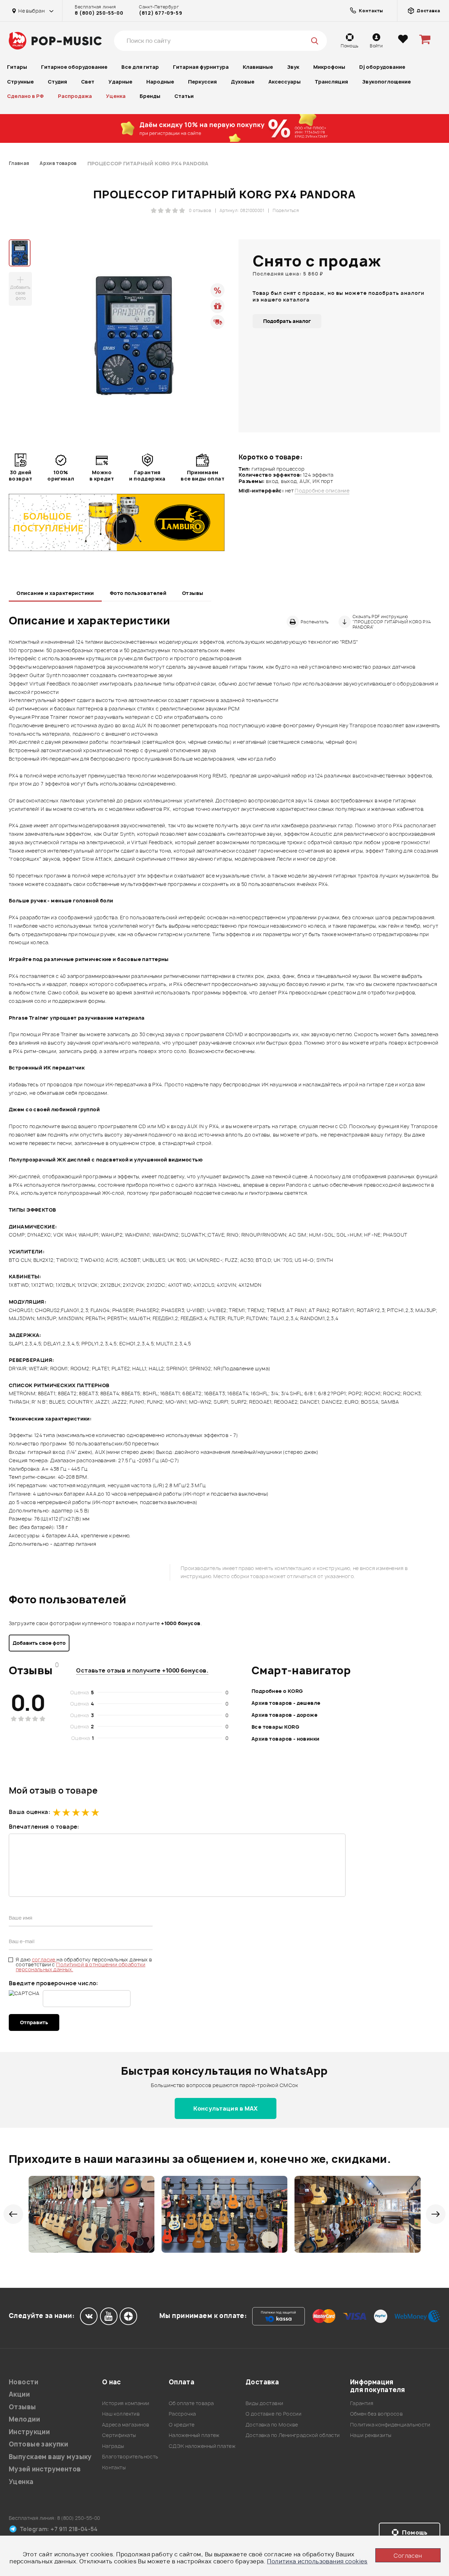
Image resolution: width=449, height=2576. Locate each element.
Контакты (114, 2467)
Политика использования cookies (317, 2561)
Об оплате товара (191, 2403)
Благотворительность (130, 2456)
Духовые (243, 82)
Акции (19, 2394)
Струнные (20, 82)
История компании (126, 2403)
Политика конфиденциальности (390, 2425)
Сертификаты (119, 2435)
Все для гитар (140, 67)
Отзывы (193, 593)
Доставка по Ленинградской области (293, 2435)
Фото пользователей (138, 593)
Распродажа (75, 96)
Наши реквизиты (371, 2435)
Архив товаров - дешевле (286, 1703)
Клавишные (258, 67)
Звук (293, 67)
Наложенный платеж (194, 2435)
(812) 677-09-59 (160, 13)
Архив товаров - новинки (286, 1739)
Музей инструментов (45, 2469)
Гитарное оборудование (74, 67)
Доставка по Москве (272, 2425)
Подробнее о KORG (277, 1691)
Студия (57, 82)
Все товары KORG (275, 1727)
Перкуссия (202, 82)
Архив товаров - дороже (284, 1715)
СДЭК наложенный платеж (202, 2446)
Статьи (184, 96)
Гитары (17, 67)
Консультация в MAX (226, 2108)
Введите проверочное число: (53, 1983)
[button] (13, 2214)
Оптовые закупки (38, 2444)
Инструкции (29, 2432)
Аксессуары (284, 82)
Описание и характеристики (55, 593)
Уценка (116, 96)
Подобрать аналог (287, 321)
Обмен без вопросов (377, 2414)
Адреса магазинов (126, 2425)
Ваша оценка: (29, 1812)
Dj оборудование (382, 67)
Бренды (150, 96)
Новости (24, 2382)
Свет (88, 82)
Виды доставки (264, 2403)
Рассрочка (182, 2414)
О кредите (182, 2425)
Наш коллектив (121, 2414)
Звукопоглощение (386, 82)
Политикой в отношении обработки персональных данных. (81, 1967)
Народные (160, 82)
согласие (44, 1959)
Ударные (120, 82)
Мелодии (24, 2419)
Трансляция (331, 82)
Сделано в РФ (25, 96)
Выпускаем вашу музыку (50, 2457)
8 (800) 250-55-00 (99, 13)
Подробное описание (322, 491)
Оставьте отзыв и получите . (142, 1670)
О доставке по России (273, 2414)
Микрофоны (329, 67)
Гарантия (362, 2403)
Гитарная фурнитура (201, 67)
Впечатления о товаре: (44, 1827)
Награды (113, 2446)
